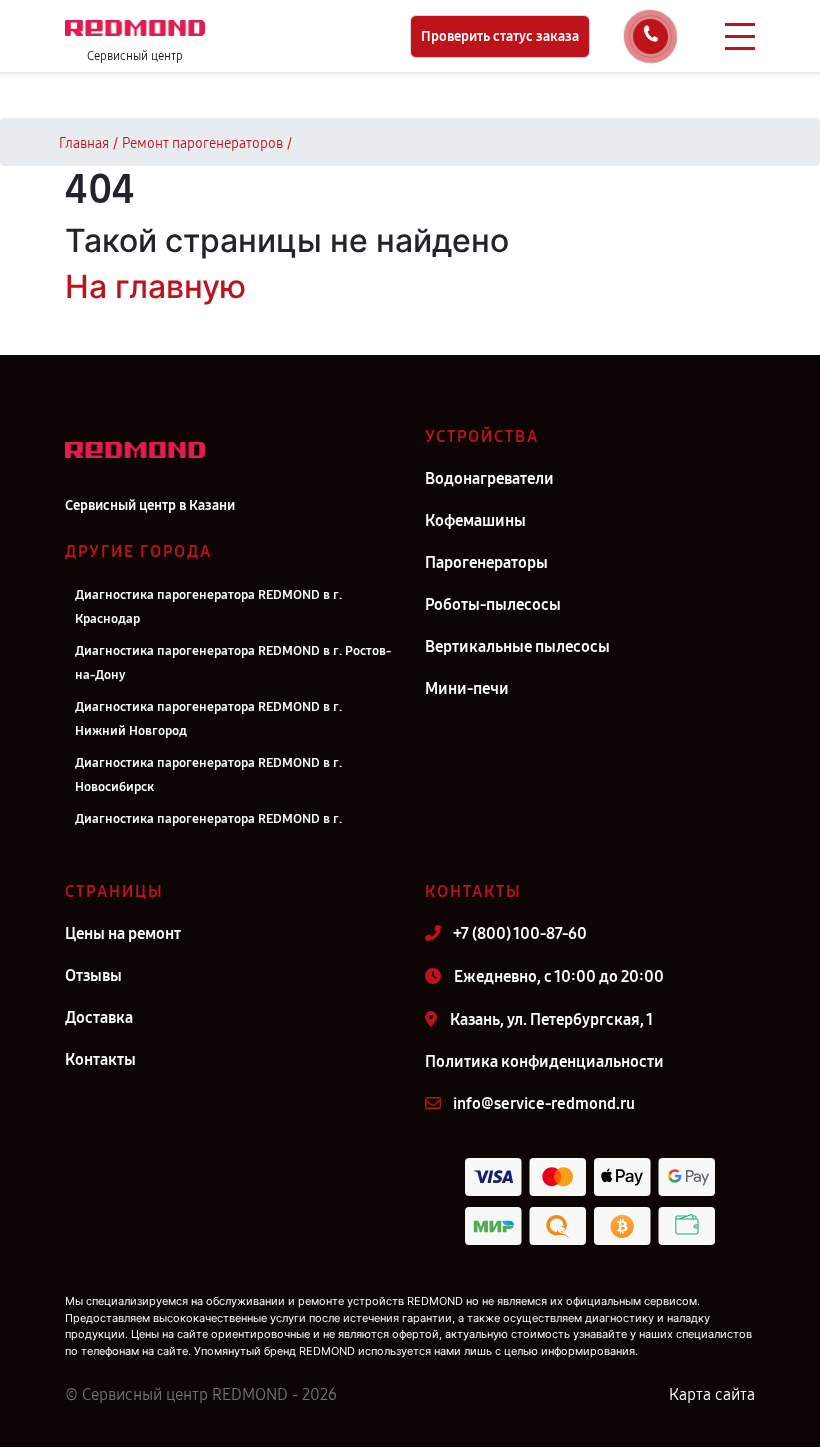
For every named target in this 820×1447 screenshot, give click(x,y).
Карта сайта (712, 1394)
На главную (155, 286)
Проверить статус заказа (500, 36)
